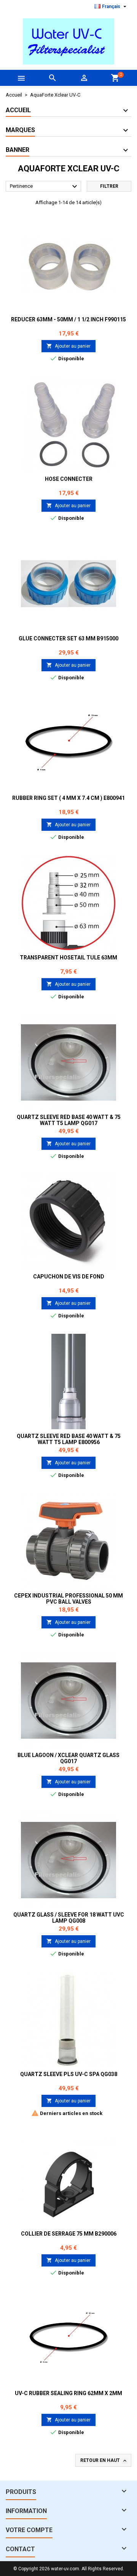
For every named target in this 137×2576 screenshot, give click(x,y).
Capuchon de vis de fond (69, 1277)
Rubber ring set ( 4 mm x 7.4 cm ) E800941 (68, 798)
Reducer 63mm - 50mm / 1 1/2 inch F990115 (68, 319)
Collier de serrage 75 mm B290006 (69, 2234)
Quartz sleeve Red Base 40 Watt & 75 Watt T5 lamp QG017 (69, 1120)
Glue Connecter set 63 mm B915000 (68, 638)
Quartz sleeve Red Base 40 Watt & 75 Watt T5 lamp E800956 (69, 1439)
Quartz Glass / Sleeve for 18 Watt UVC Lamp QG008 (69, 1918)
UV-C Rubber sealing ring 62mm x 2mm (68, 2393)
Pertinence (45, 187)
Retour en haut (104, 2461)
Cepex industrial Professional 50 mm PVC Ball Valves (68, 1599)
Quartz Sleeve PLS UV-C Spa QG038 (69, 2074)
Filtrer (109, 186)
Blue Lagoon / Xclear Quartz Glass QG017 (68, 1758)
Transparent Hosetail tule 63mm (68, 958)
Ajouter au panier (68, 346)
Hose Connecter (69, 479)
